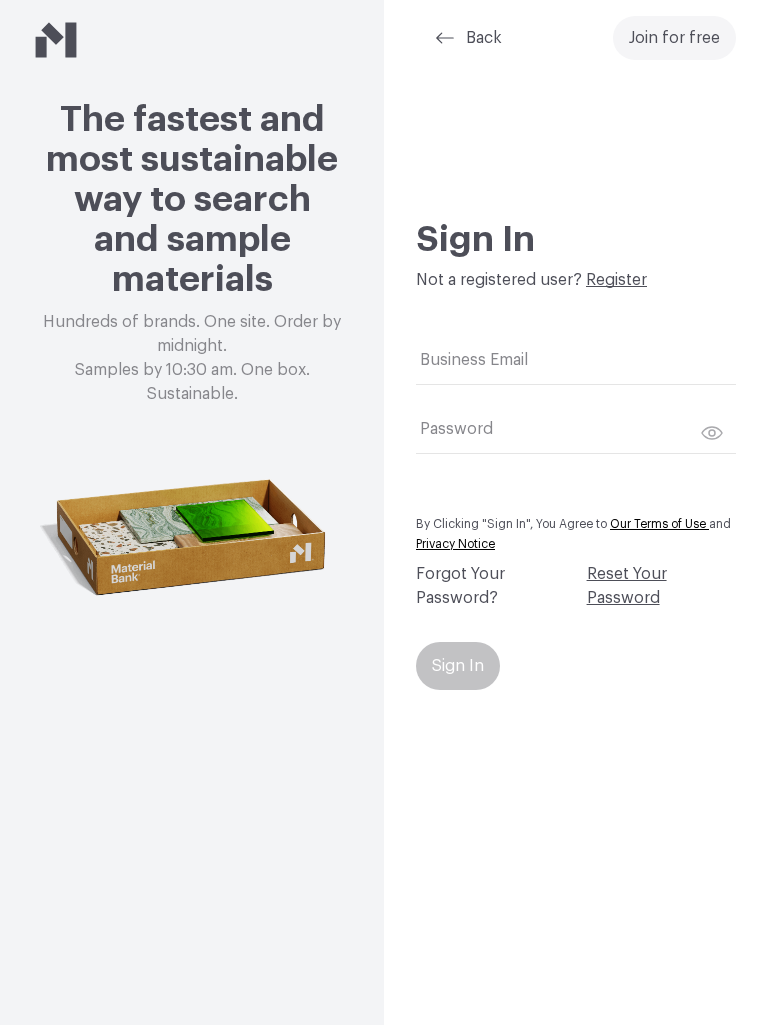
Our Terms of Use (659, 524)
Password (456, 429)
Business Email (474, 360)
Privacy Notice (455, 544)
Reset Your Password (627, 586)
